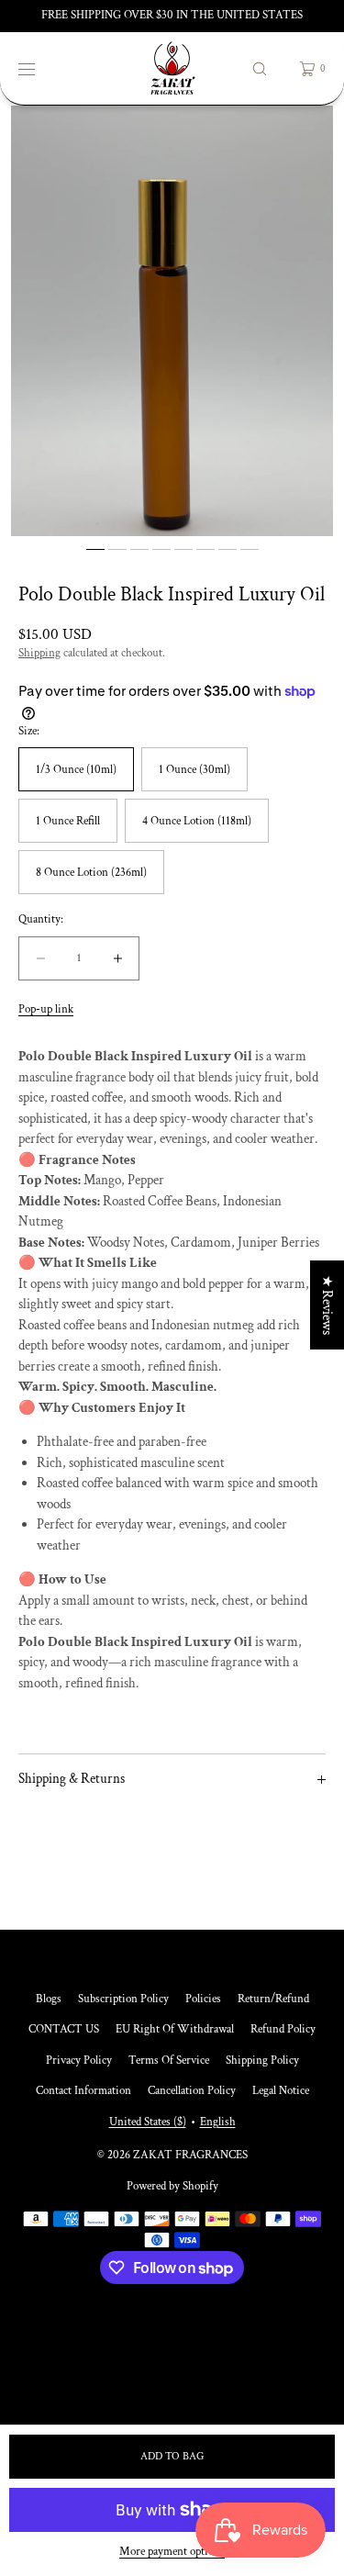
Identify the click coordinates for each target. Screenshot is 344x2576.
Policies (203, 1999)
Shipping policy (262, 2061)
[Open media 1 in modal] (172, 321)
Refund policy (283, 2029)
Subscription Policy (123, 1999)
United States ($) (148, 2122)
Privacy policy (79, 2061)
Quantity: (41, 920)
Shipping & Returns (72, 1779)
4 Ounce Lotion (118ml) (197, 821)
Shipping (39, 653)
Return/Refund (273, 1999)
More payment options (172, 2552)
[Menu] (40, 68)
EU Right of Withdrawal (175, 2029)
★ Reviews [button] (327, 1305)
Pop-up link (46, 1009)
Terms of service (169, 2061)
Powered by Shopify (172, 2186)
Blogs (49, 1999)
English (218, 2122)
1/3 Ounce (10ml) (76, 770)
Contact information (83, 2091)
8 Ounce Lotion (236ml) (91, 873)
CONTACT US (64, 2029)
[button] (260, 68)
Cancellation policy (192, 2091)
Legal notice (281, 2091)
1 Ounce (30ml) (194, 770)
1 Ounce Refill (68, 821)
